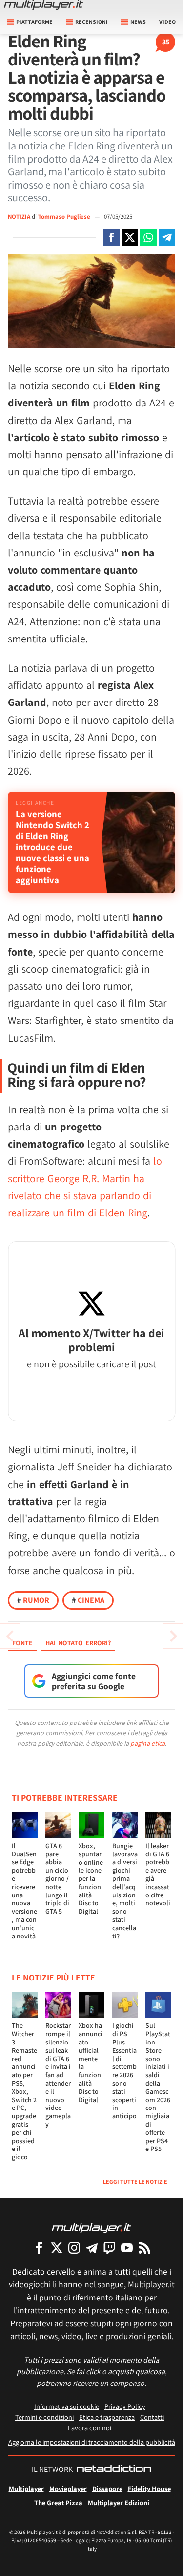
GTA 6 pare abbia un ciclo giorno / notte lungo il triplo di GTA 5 (57, 1878)
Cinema (88, 1600)
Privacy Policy (125, 2406)
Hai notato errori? (78, 1643)
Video (167, 22)
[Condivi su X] (130, 237)
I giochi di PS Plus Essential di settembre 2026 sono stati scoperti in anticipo (124, 2071)
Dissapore (107, 2488)
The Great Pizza (58, 2502)
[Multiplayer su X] (57, 2247)
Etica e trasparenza (107, 2417)
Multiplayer (26, 2488)
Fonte (22, 1643)
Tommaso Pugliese (65, 217)
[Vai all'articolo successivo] (10, 1636)
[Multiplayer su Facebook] (39, 2247)
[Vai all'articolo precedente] (173, 1636)
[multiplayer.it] (91, 2227)
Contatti (152, 2417)
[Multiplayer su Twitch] (109, 2247)
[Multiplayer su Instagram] (74, 2247)
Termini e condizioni (44, 2417)
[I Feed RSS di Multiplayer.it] (144, 2247)
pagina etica (148, 1743)
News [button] (138, 22)
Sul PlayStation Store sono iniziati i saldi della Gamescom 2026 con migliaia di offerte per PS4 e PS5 (158, 2087)
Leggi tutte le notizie (135, 2182)
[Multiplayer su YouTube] (127, 2247)
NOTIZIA (19, 217)
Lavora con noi (90, 2428)
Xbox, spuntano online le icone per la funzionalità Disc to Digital (91, 1878)
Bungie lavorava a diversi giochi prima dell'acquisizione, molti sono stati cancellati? (125, 1891)
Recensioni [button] (91, 22)
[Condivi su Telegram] (167, 237)
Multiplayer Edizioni (119, 2502)
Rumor (33, 1600)
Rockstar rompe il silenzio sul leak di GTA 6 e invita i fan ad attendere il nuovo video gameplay (58, 2075)
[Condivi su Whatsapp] (148, 237)
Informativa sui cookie (67, 2406)
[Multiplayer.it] (43, 5)
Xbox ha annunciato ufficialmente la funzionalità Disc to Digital (91, 2062)
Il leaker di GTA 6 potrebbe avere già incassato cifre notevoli (158, 1874)
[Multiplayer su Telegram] (92, 2247)
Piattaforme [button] (34, 22)
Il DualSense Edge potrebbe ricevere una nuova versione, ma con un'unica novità (24, 1891)
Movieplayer (68, 2488)
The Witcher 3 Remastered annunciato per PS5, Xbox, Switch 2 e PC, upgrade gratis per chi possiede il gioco (24, 2091)
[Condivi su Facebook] (111, 237)
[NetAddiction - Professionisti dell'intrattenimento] (114, 2470)
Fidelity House (149, 2488)
